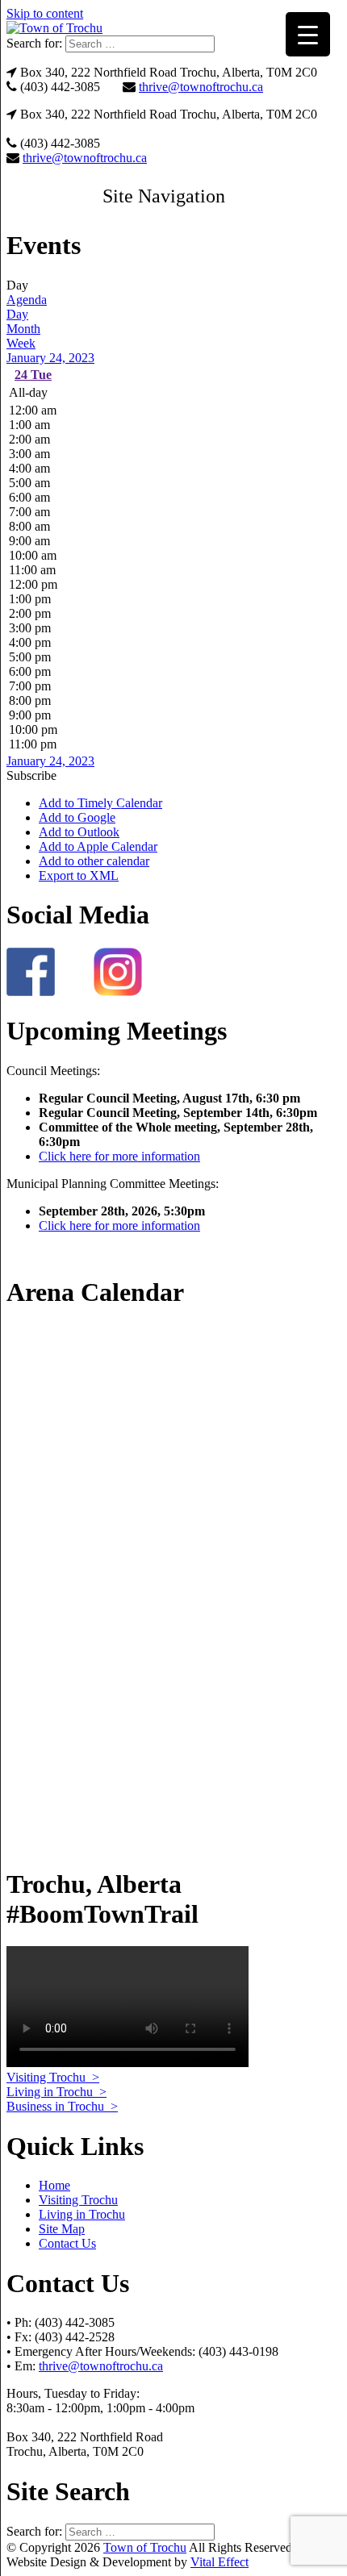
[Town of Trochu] (54, 28)
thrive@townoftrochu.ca (201, 87)
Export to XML (79, 875)
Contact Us (67, 2243)
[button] (164, 196)
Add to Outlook (79, 832)
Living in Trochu (82, 2214)
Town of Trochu (145, 2547)
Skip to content (45, 13)
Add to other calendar (94, 861)
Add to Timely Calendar (100, 803)
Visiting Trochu (78, 2200)
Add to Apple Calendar (98, 846)
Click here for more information (119, 1156)
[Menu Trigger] (308, 34)
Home (54, 2185)
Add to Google (77, 817)
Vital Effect (219, 2562)
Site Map (62, 2229)
